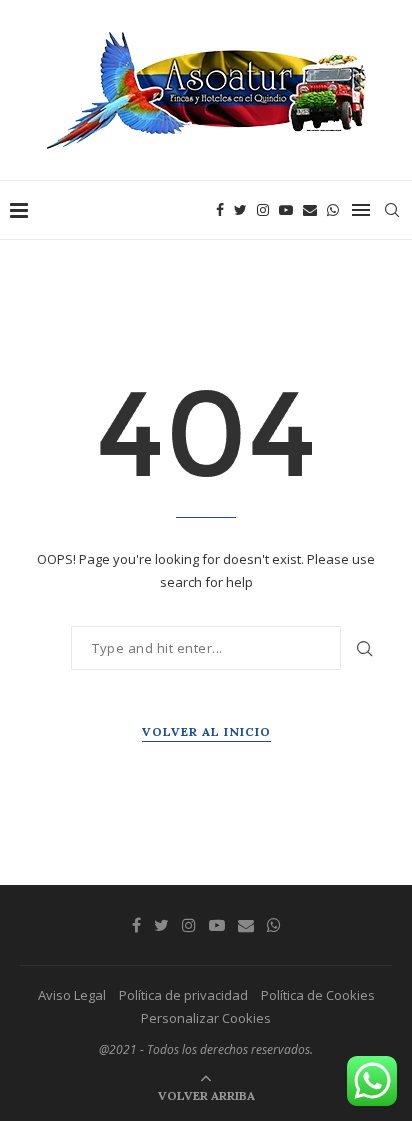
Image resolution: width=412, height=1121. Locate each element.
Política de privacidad (183, 995)
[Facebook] (220, 210)
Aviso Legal (72, 995)
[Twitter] (240, 210)
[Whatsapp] (333, 210)
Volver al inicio (206, 731)
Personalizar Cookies (206, 1018)
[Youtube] (286, 210)
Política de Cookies (318, 995)
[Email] (310, 210)
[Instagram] (263, 210)
